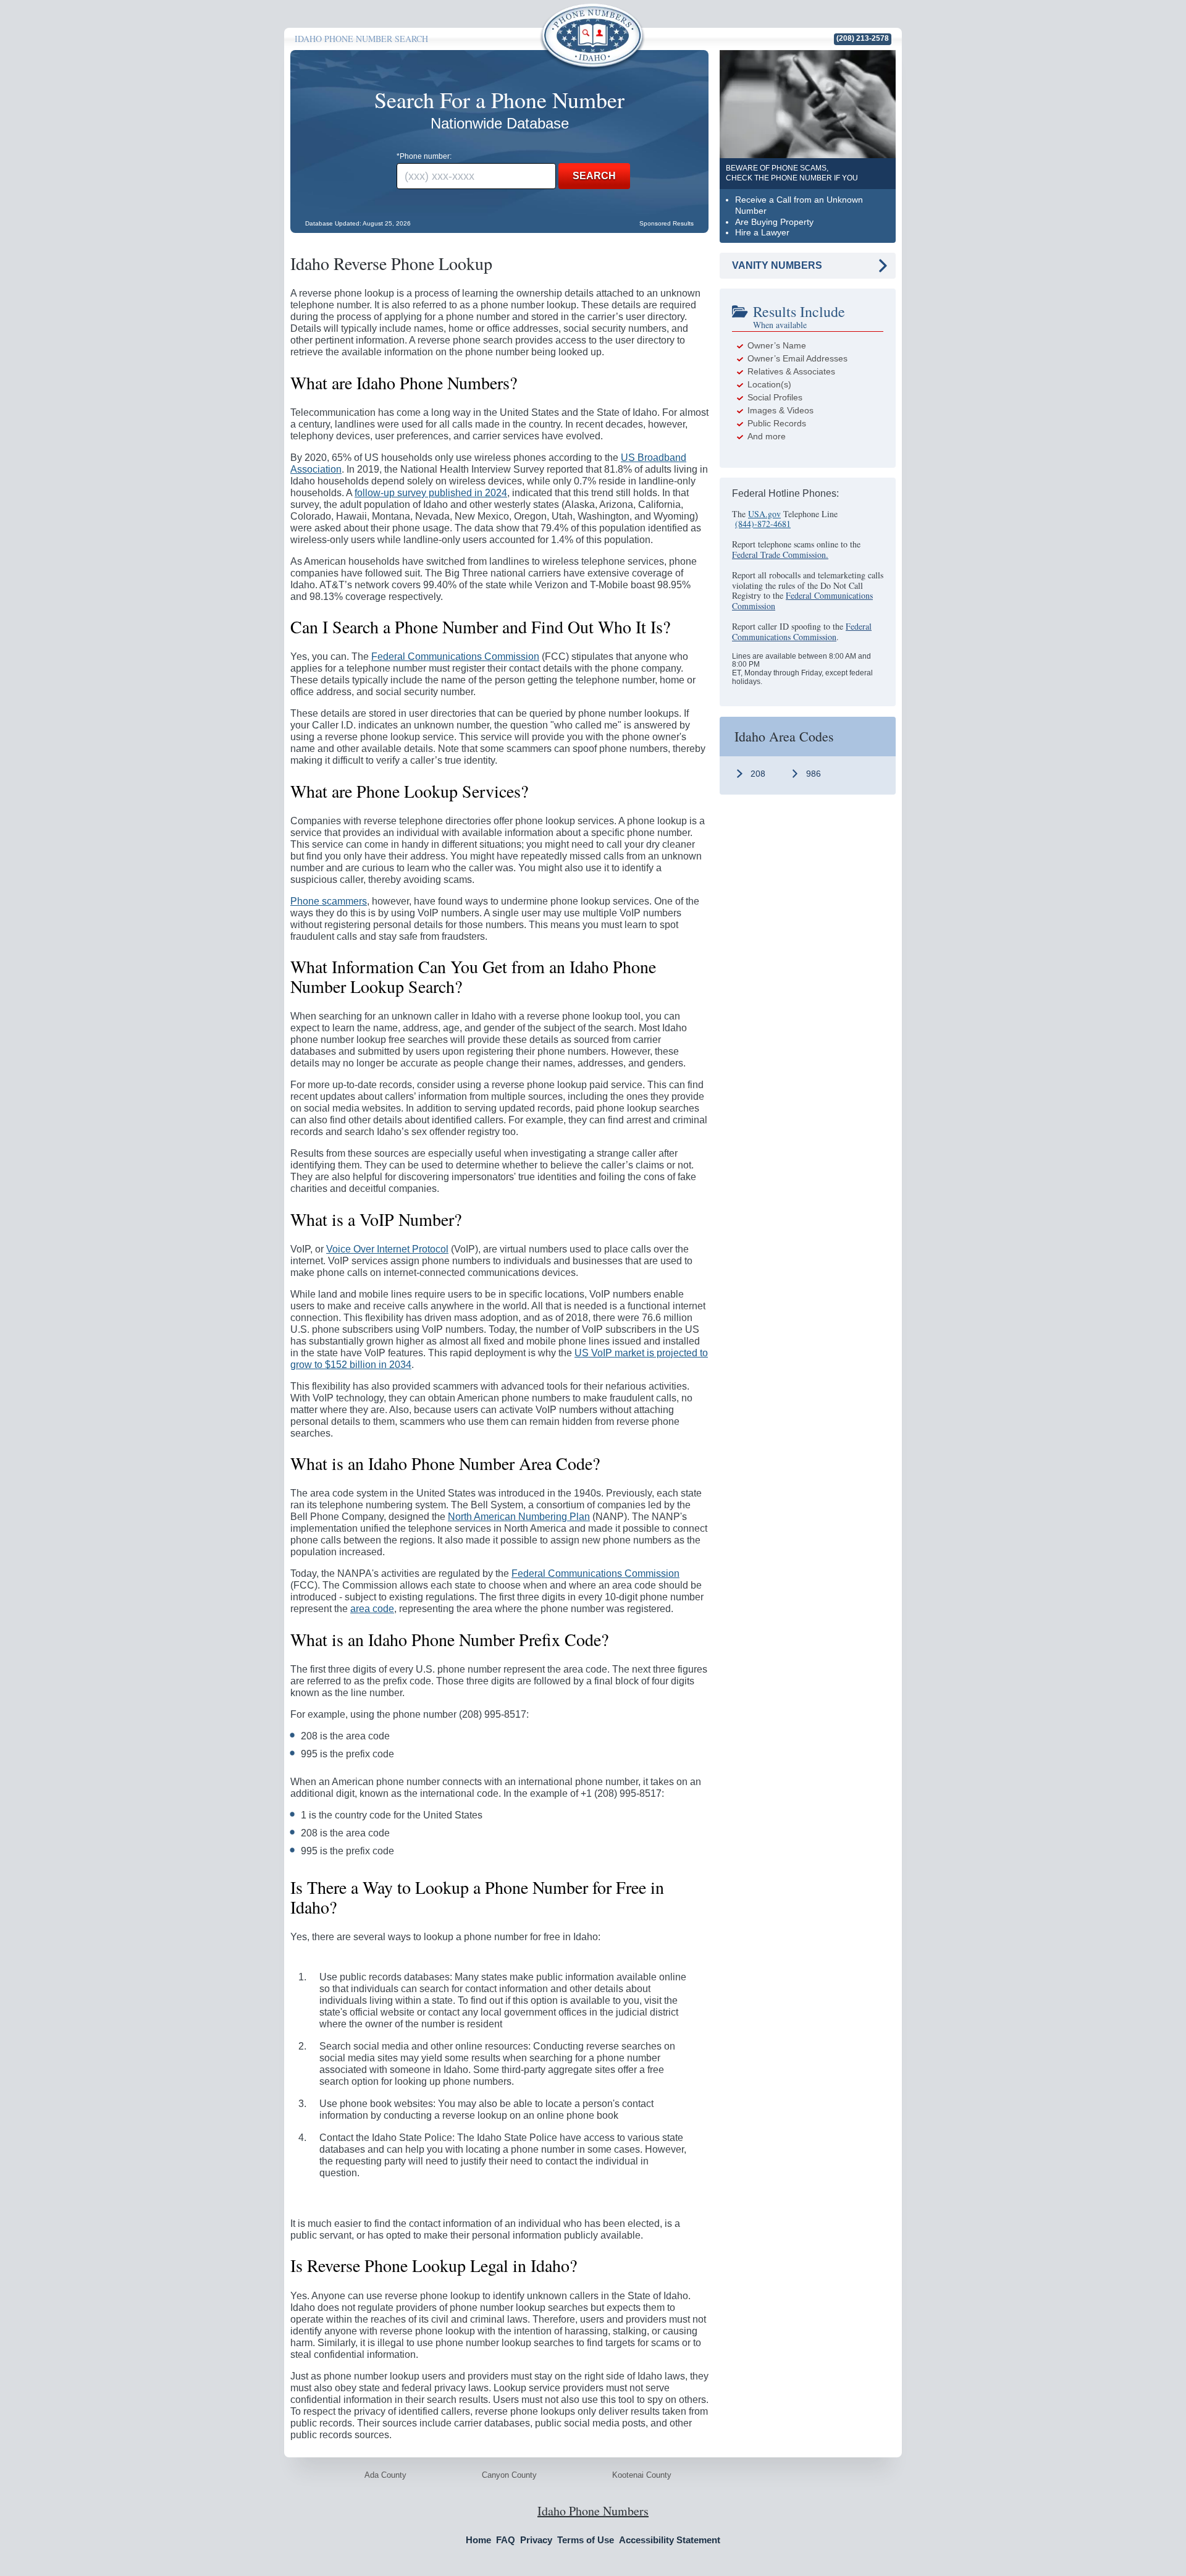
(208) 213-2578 (863, 39)
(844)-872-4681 (763, 524)
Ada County (385, 2475)
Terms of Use (586, 2540)
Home (478, 2540)
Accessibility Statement (670, 2540)
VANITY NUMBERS (777, 265)
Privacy (536, 2540)
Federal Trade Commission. (780, 555)
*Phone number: (424, 156)
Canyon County (509, 2475)
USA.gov (764, 514)
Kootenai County (642, 2475)
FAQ (506, 2540)
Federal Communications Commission (802, 601)
